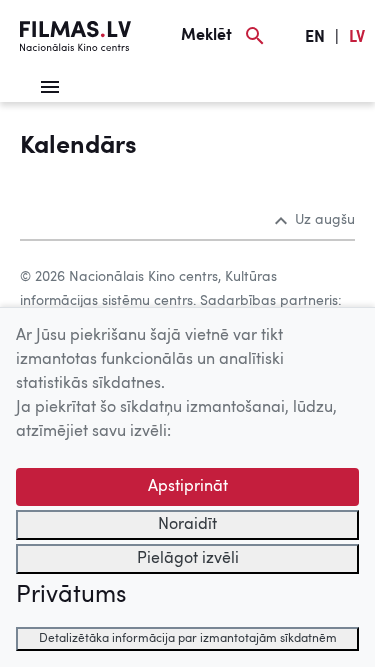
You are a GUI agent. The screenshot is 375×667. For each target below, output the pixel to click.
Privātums (71, 596)
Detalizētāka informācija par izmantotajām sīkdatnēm (188, 639)
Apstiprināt (188, 487)
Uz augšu (325, 220)
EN (315, 38)
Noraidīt (187, 525)
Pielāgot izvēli (188, 559)
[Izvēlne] (50, 87)
